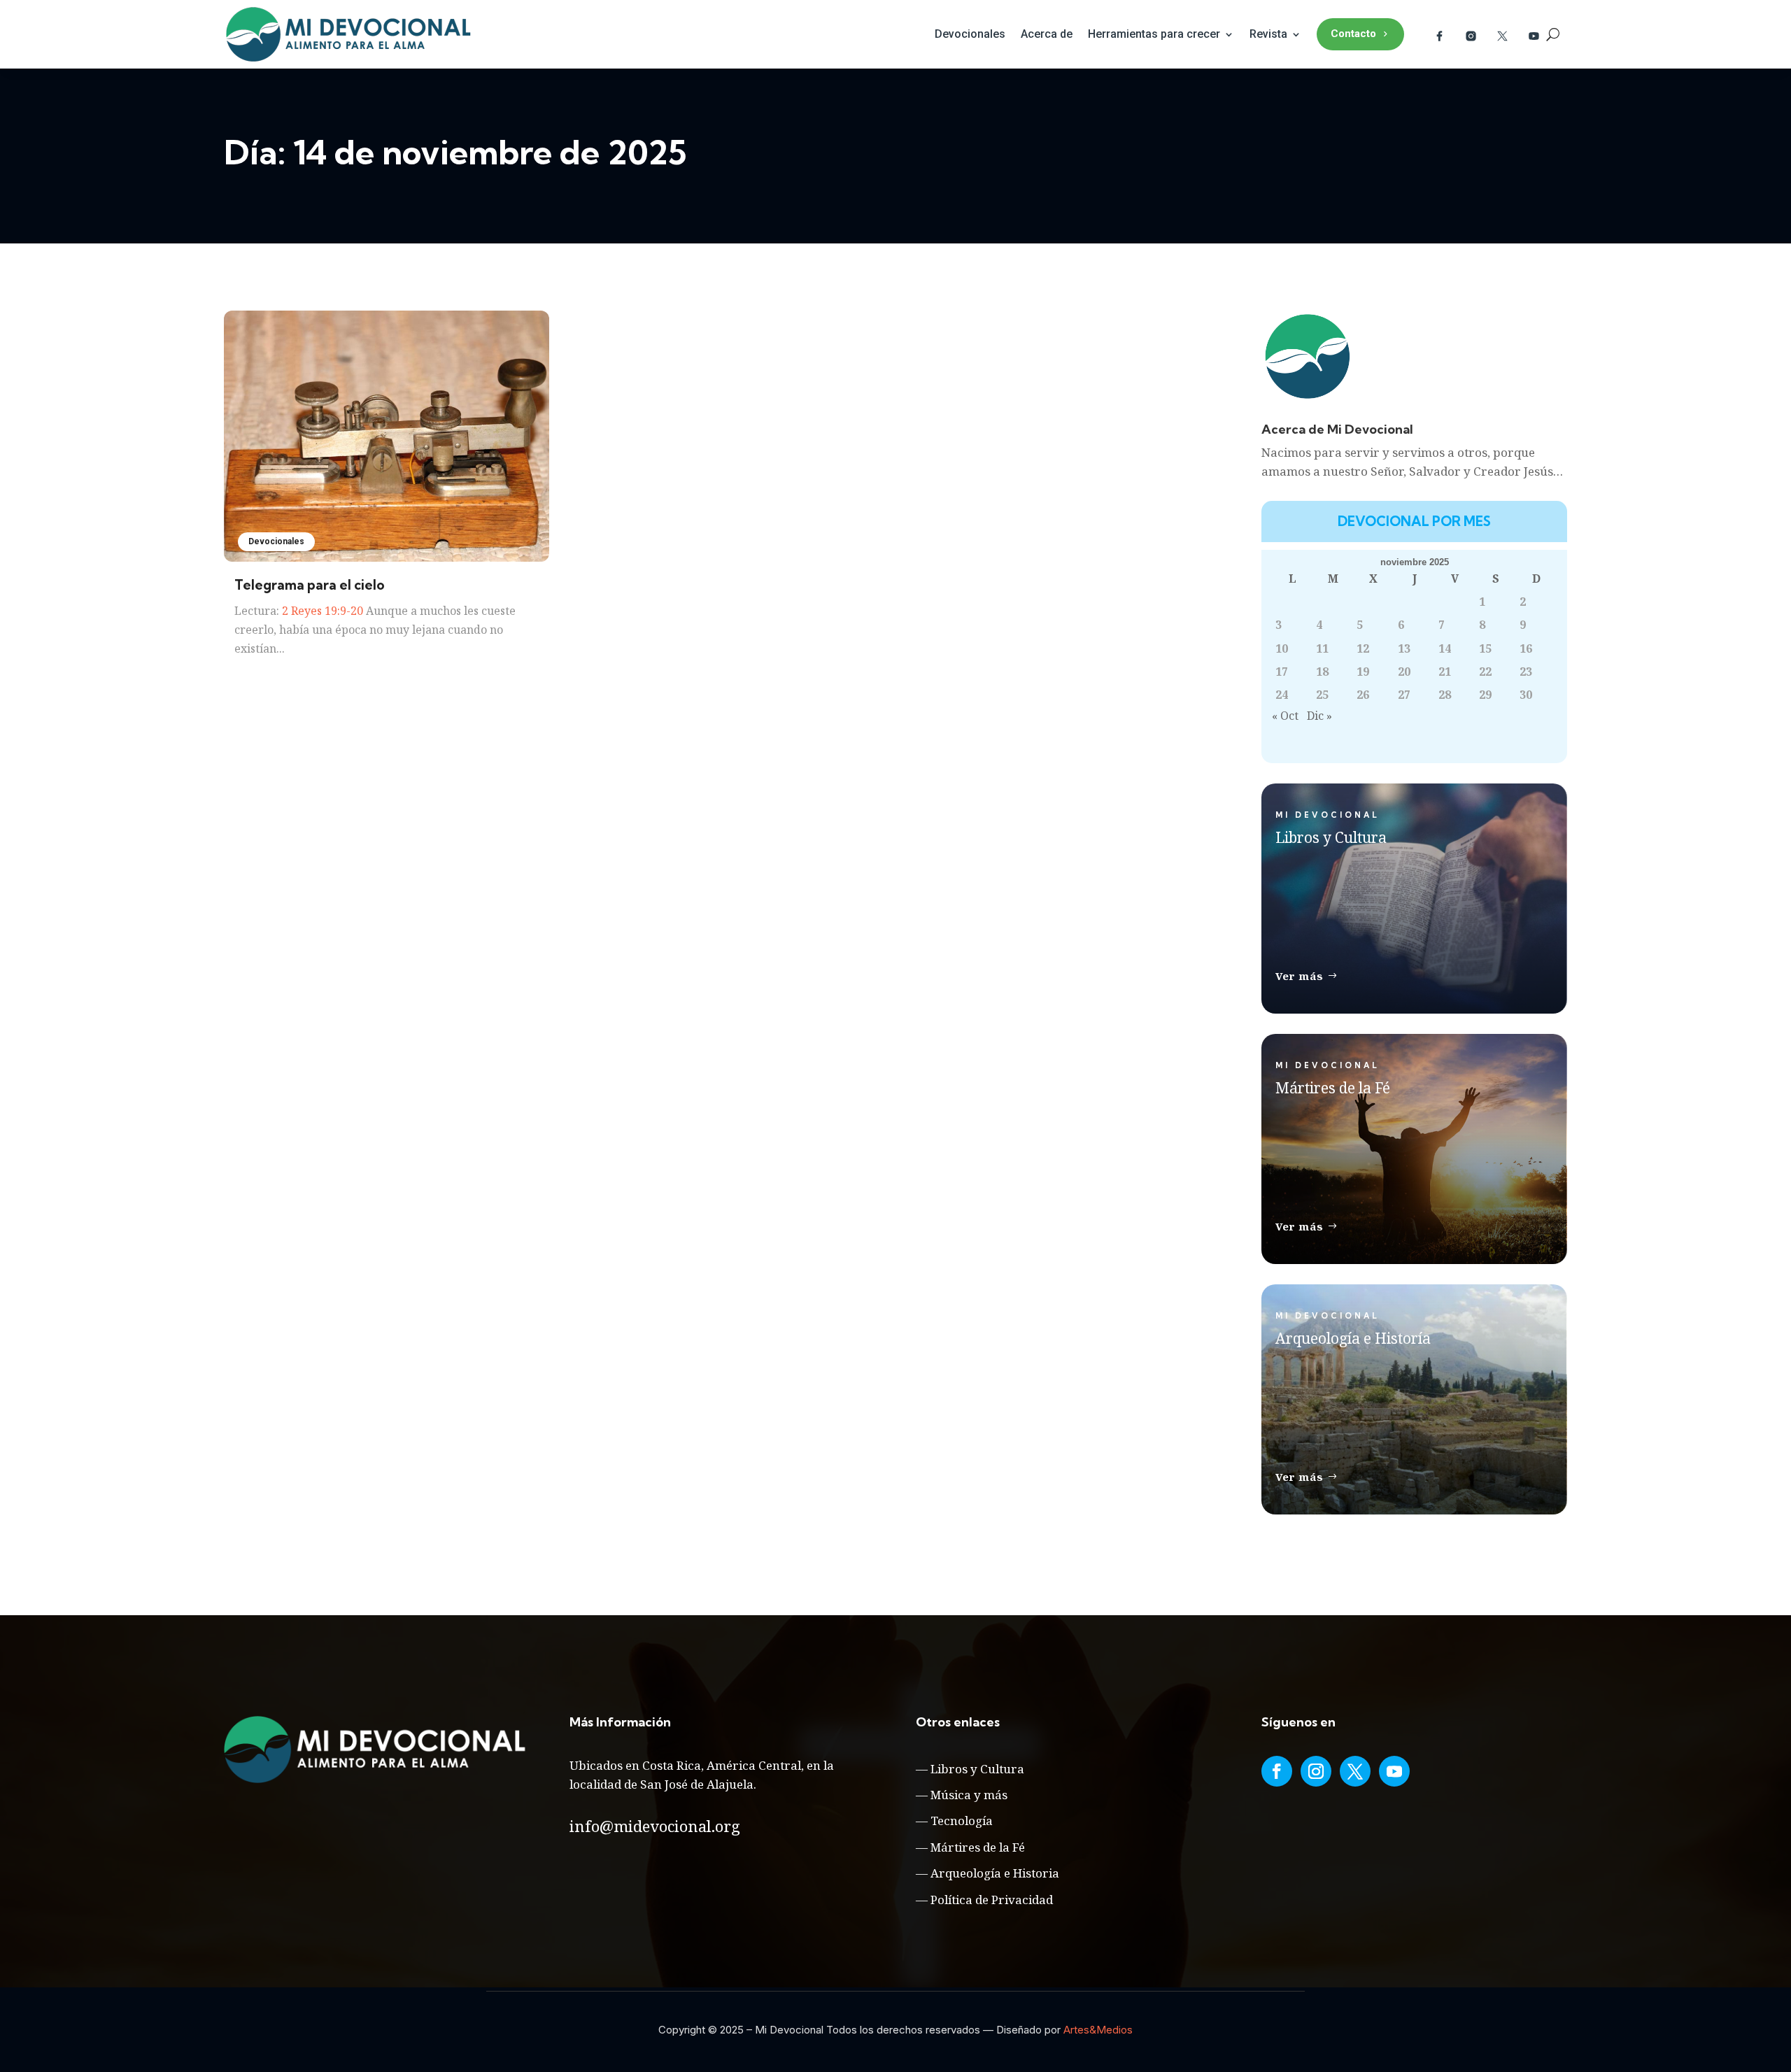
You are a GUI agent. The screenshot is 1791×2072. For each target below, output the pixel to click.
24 (1282, 695)
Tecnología (962, 1821)
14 (1445, 648)
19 (1363, 672)
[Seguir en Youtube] (1394, 1771)
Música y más (969, 1795)
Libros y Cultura (977, 1769)
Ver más (1300, 976)
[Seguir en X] (1355, 1771)
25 (1322, 695)
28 (1445, 695)
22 (1485, 672)
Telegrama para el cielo (310, 585)
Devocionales (970, 34)
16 (1526, 648)
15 (1485, 648)
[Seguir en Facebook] (1277, 1771)
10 (1282, 648)
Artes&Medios (1098, 2030)
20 (1404, 672)
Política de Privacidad (992, 1900)
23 (1526, 672)
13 (1404, 648)
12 (1363, 648)
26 (1363, 695)
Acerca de (1047, 34)
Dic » (1319, 716)
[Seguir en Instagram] (1316, 1771)
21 (1445, 672)
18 (1322, 672)
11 (1322, 648)
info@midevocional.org (655, 1826)
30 (1526, 695)
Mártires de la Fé (978, 1847)
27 (1404, 695)
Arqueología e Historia (995, 1873)
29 (1485, 695)
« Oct (1285, 716)
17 (1282, 672)
